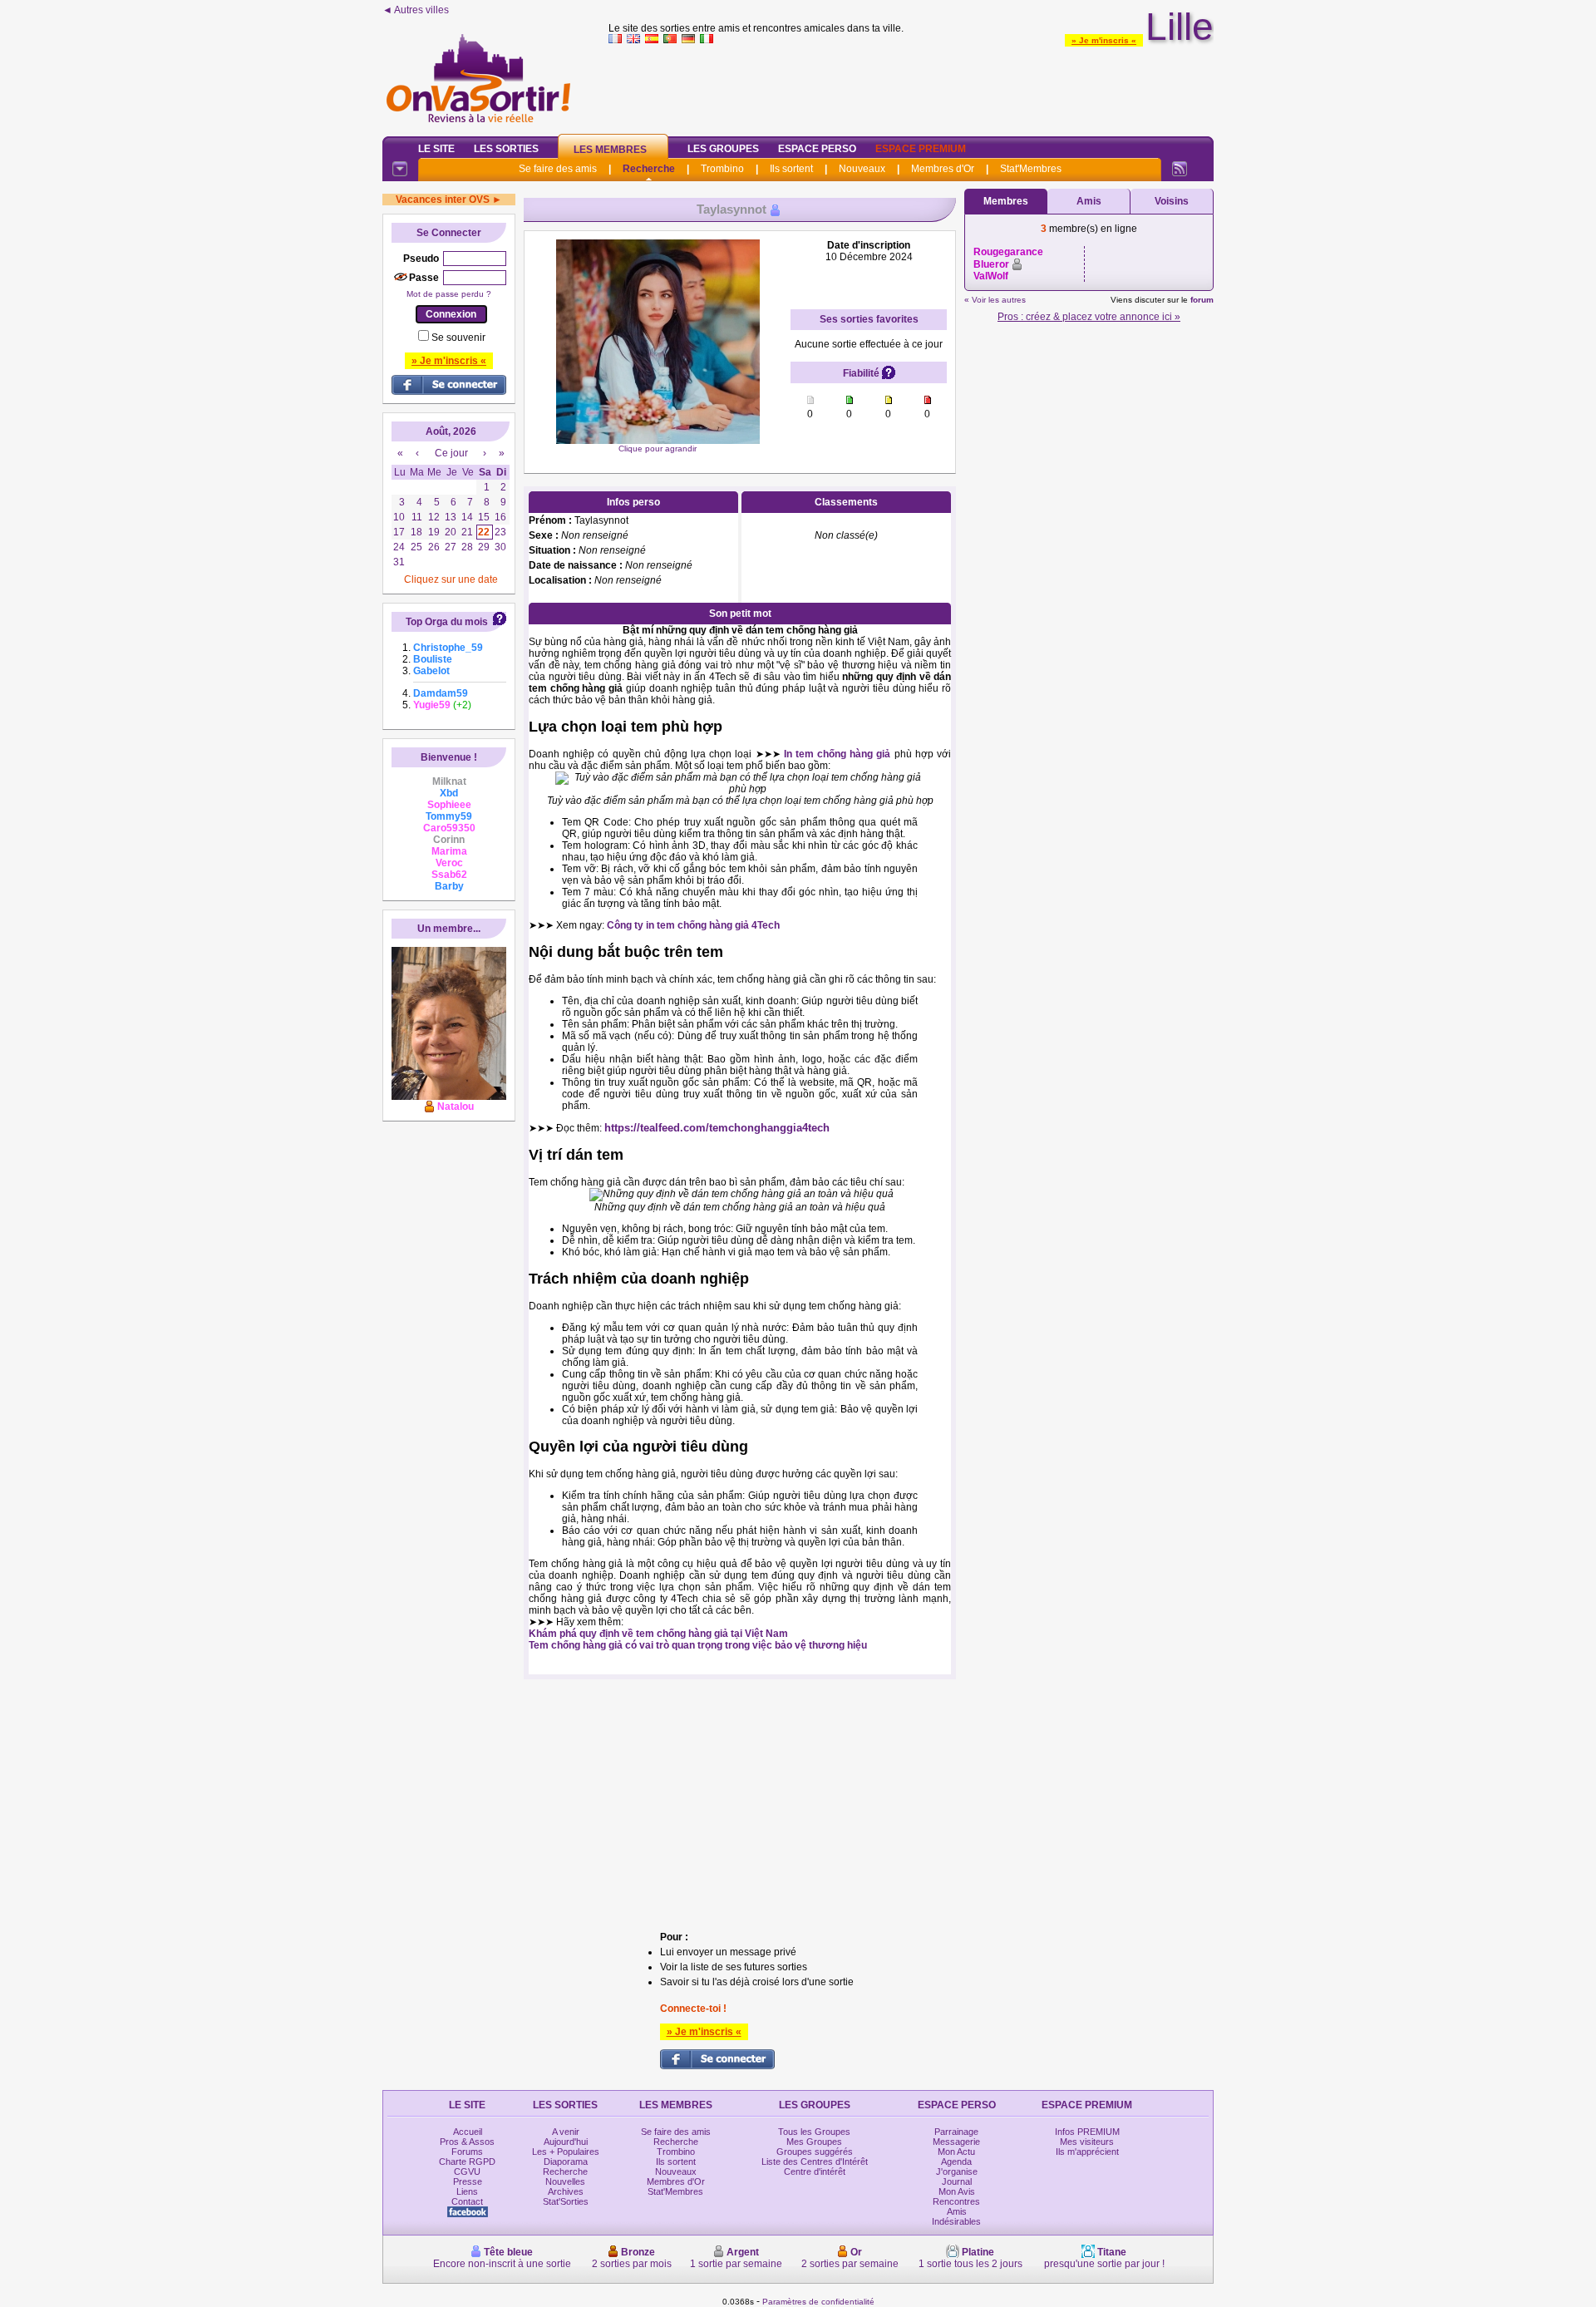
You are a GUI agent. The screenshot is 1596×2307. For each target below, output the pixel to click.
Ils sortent (791, 169)
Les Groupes (723, 149)
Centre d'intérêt (815, 2171)
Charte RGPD (467, 2162)
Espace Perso (817, 149)
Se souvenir (458, 338)
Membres (1006, 201)
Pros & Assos (467, 2142)
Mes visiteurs (1087, 2142)
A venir (566, 2132)
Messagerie (956, 2142)
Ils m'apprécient (1087, 2152)
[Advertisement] (911, 86)
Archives (566, 2191)
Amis (1089, 201)
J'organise (957, 2171)
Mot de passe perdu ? (449, 294)
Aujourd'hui (566, 2142)
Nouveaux (862, 169)
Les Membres (610, 150)
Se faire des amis (558, 169)
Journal (957, 2181)
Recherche (649, 169)
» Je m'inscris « (1104, 40)
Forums (467, 2152)
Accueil (468, 2132)
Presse (468, 2181)
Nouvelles (565, 2181)
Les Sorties (506, 149)
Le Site (436, 149)
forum (1202, 300)
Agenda (956, 2162)
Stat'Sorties (566, 2201)
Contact (467, 2201)
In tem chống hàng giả (837, 754)
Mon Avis (957, 2191)
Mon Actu (956, 2152)
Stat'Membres (1031, 169)
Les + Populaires (566, 2152)
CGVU (467, 2171)
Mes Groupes (814, 2142)
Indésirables (956, 2221)
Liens (467, 2191)
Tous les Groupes (814, 2132)
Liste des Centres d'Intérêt (815, 2162)
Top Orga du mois (447, 622)
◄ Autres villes (416, 10)
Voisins (1172, 201)
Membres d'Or (943, 169)
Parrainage (956, 2132)
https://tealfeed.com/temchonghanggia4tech (717, 1128)
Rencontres (956, 2201)
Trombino (722, 169)
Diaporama (566, 2162)
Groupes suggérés (815, 2152)
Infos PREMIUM (1087, 2132)
